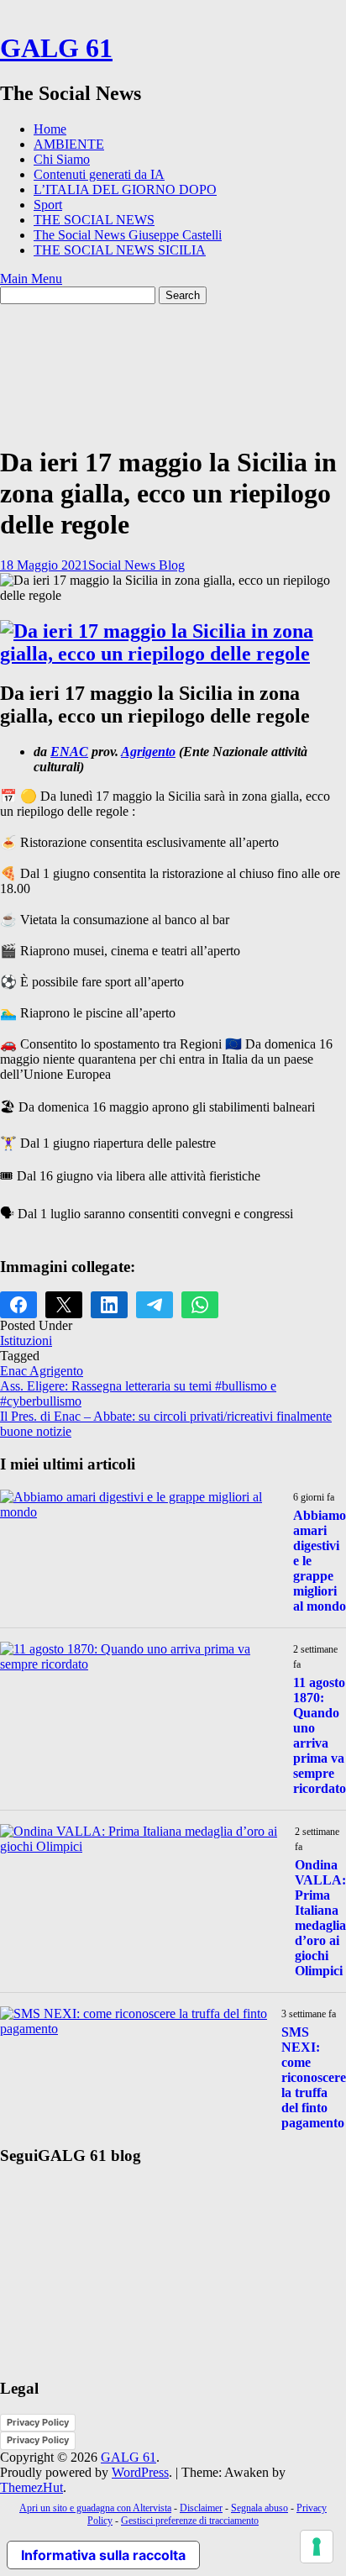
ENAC (69, 752)
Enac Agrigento (42, 1371)
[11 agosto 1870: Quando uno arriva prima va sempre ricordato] (140, 1664)
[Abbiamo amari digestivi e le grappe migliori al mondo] (140, 1512)
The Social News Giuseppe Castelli (128, 235)
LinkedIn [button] (109, 1305)
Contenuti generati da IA (99, 174)
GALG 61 (56, 48)
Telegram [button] (155, 1305)
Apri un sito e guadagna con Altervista (95, 2508)
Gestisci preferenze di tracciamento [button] (190, 2521)
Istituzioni (26, 1341)
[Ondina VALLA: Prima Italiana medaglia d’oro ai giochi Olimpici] (141, 1846)
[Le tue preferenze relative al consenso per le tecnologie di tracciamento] (317, 2547)
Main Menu (31, 279)
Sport (48, 205)
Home (50, 129)
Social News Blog (136, 565)
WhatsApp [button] (200, 1305)
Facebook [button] (18, 1305)
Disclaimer (201, 2508)
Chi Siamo (62, 159)
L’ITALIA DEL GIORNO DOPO (125, 189)
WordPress (140, 2472)
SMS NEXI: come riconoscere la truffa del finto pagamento (314, 2077)
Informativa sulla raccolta (103, 2555)
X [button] (64, 1305)
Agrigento (148, 752)
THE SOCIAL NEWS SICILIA (120, 250)
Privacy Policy (38, 2422)
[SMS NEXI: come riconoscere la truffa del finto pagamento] (134, 2029)
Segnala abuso (259, 2508)
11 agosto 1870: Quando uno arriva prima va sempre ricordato (320, 1735)
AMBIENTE (69, 144)
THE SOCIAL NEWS (94, 220)
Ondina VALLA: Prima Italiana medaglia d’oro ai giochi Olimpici (320, 1918)
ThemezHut (31, 2487)
